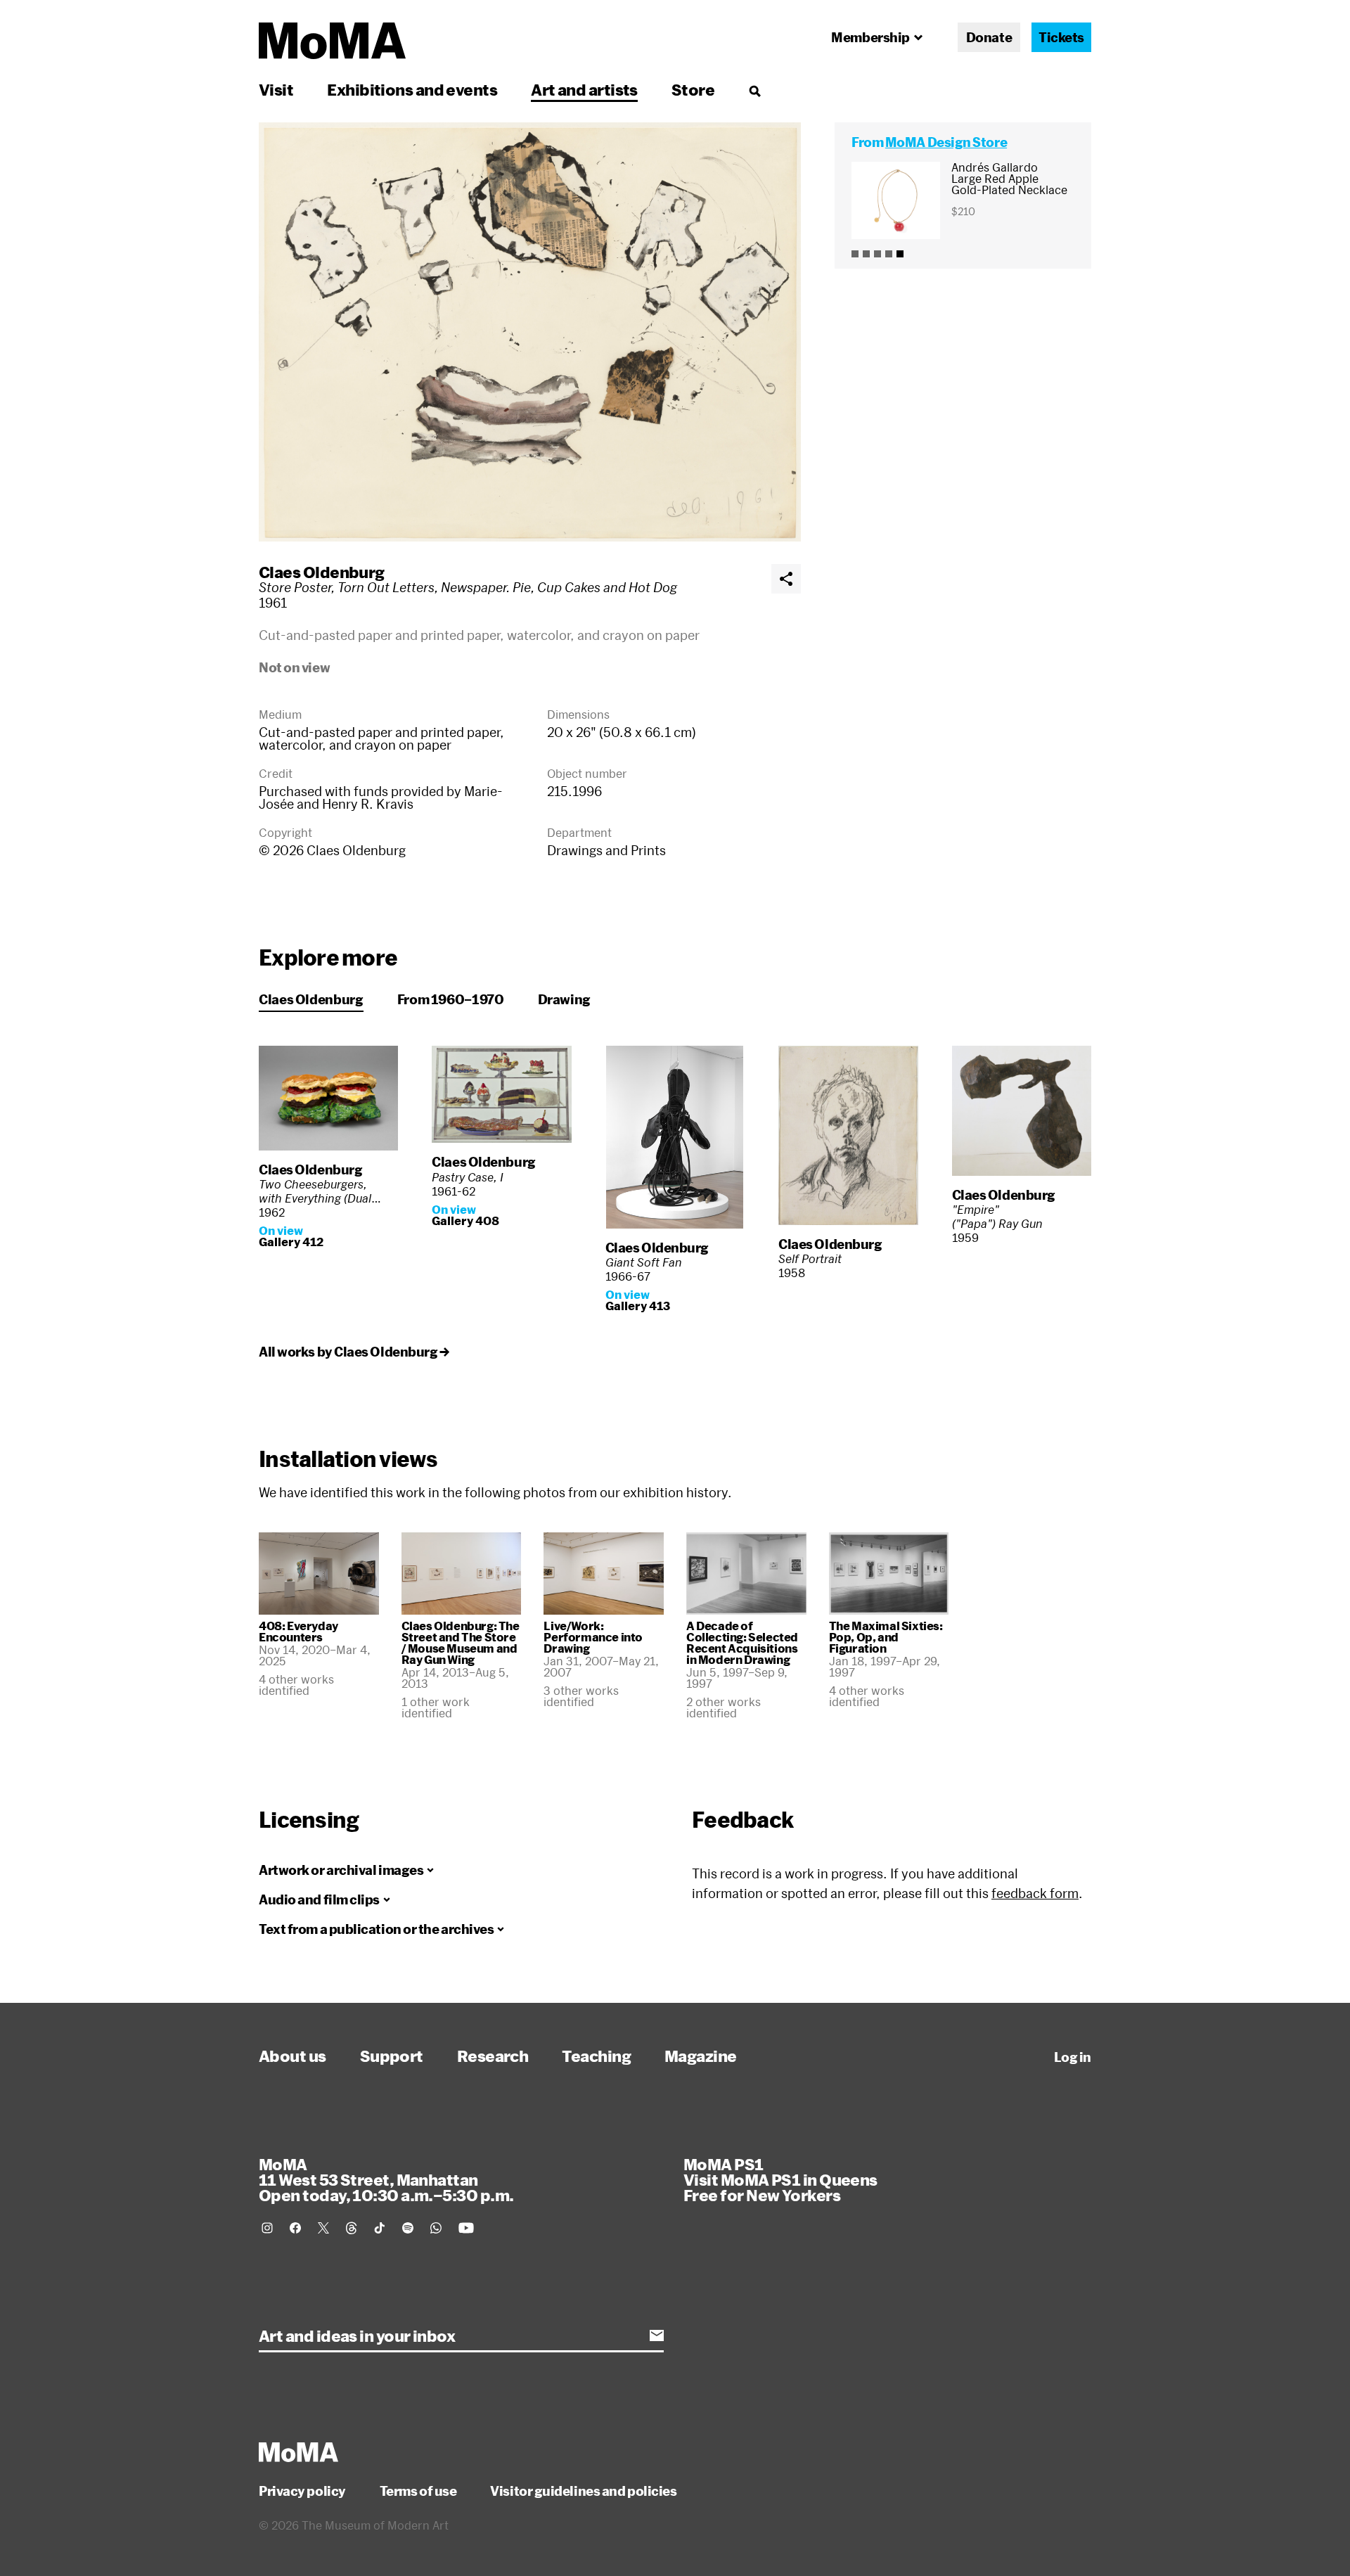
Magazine (701, 2056)
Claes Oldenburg (322, 572)
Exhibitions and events (412, 89)
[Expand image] (530, 332)
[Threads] (352, 2228)
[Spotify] (408, 2228)
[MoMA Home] (332, 41)
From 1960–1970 (451, 999)
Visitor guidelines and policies (583, 2491)
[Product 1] (855, 254)
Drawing (564, 999)
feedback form (1035, 1893)
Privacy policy (302, 2491)
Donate (989, 37)
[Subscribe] (657, 2335)
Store (693, 89)
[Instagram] (267, 2228)
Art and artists (584, 89)
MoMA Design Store (946, 142)
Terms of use (418, 2491)
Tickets (1061, 37)
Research (493, 2056)
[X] (323, 2228)
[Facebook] (295, 2228)
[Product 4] (889, 254)
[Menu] (754, 91)
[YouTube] (466, 2228)
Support (392, 2056)
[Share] (786, 579)
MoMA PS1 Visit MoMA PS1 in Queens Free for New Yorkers (780, 2179)
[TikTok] (380, 2228)
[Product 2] (866, 254)
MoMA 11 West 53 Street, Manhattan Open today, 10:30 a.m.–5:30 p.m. (386, 2179)
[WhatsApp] (436, 2228)
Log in (1073, 2057)
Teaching (596, 2056)
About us (292, 2056)
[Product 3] (877, 254)
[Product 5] (900, 254)
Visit (276, 89)
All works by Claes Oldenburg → (354, 1352)
